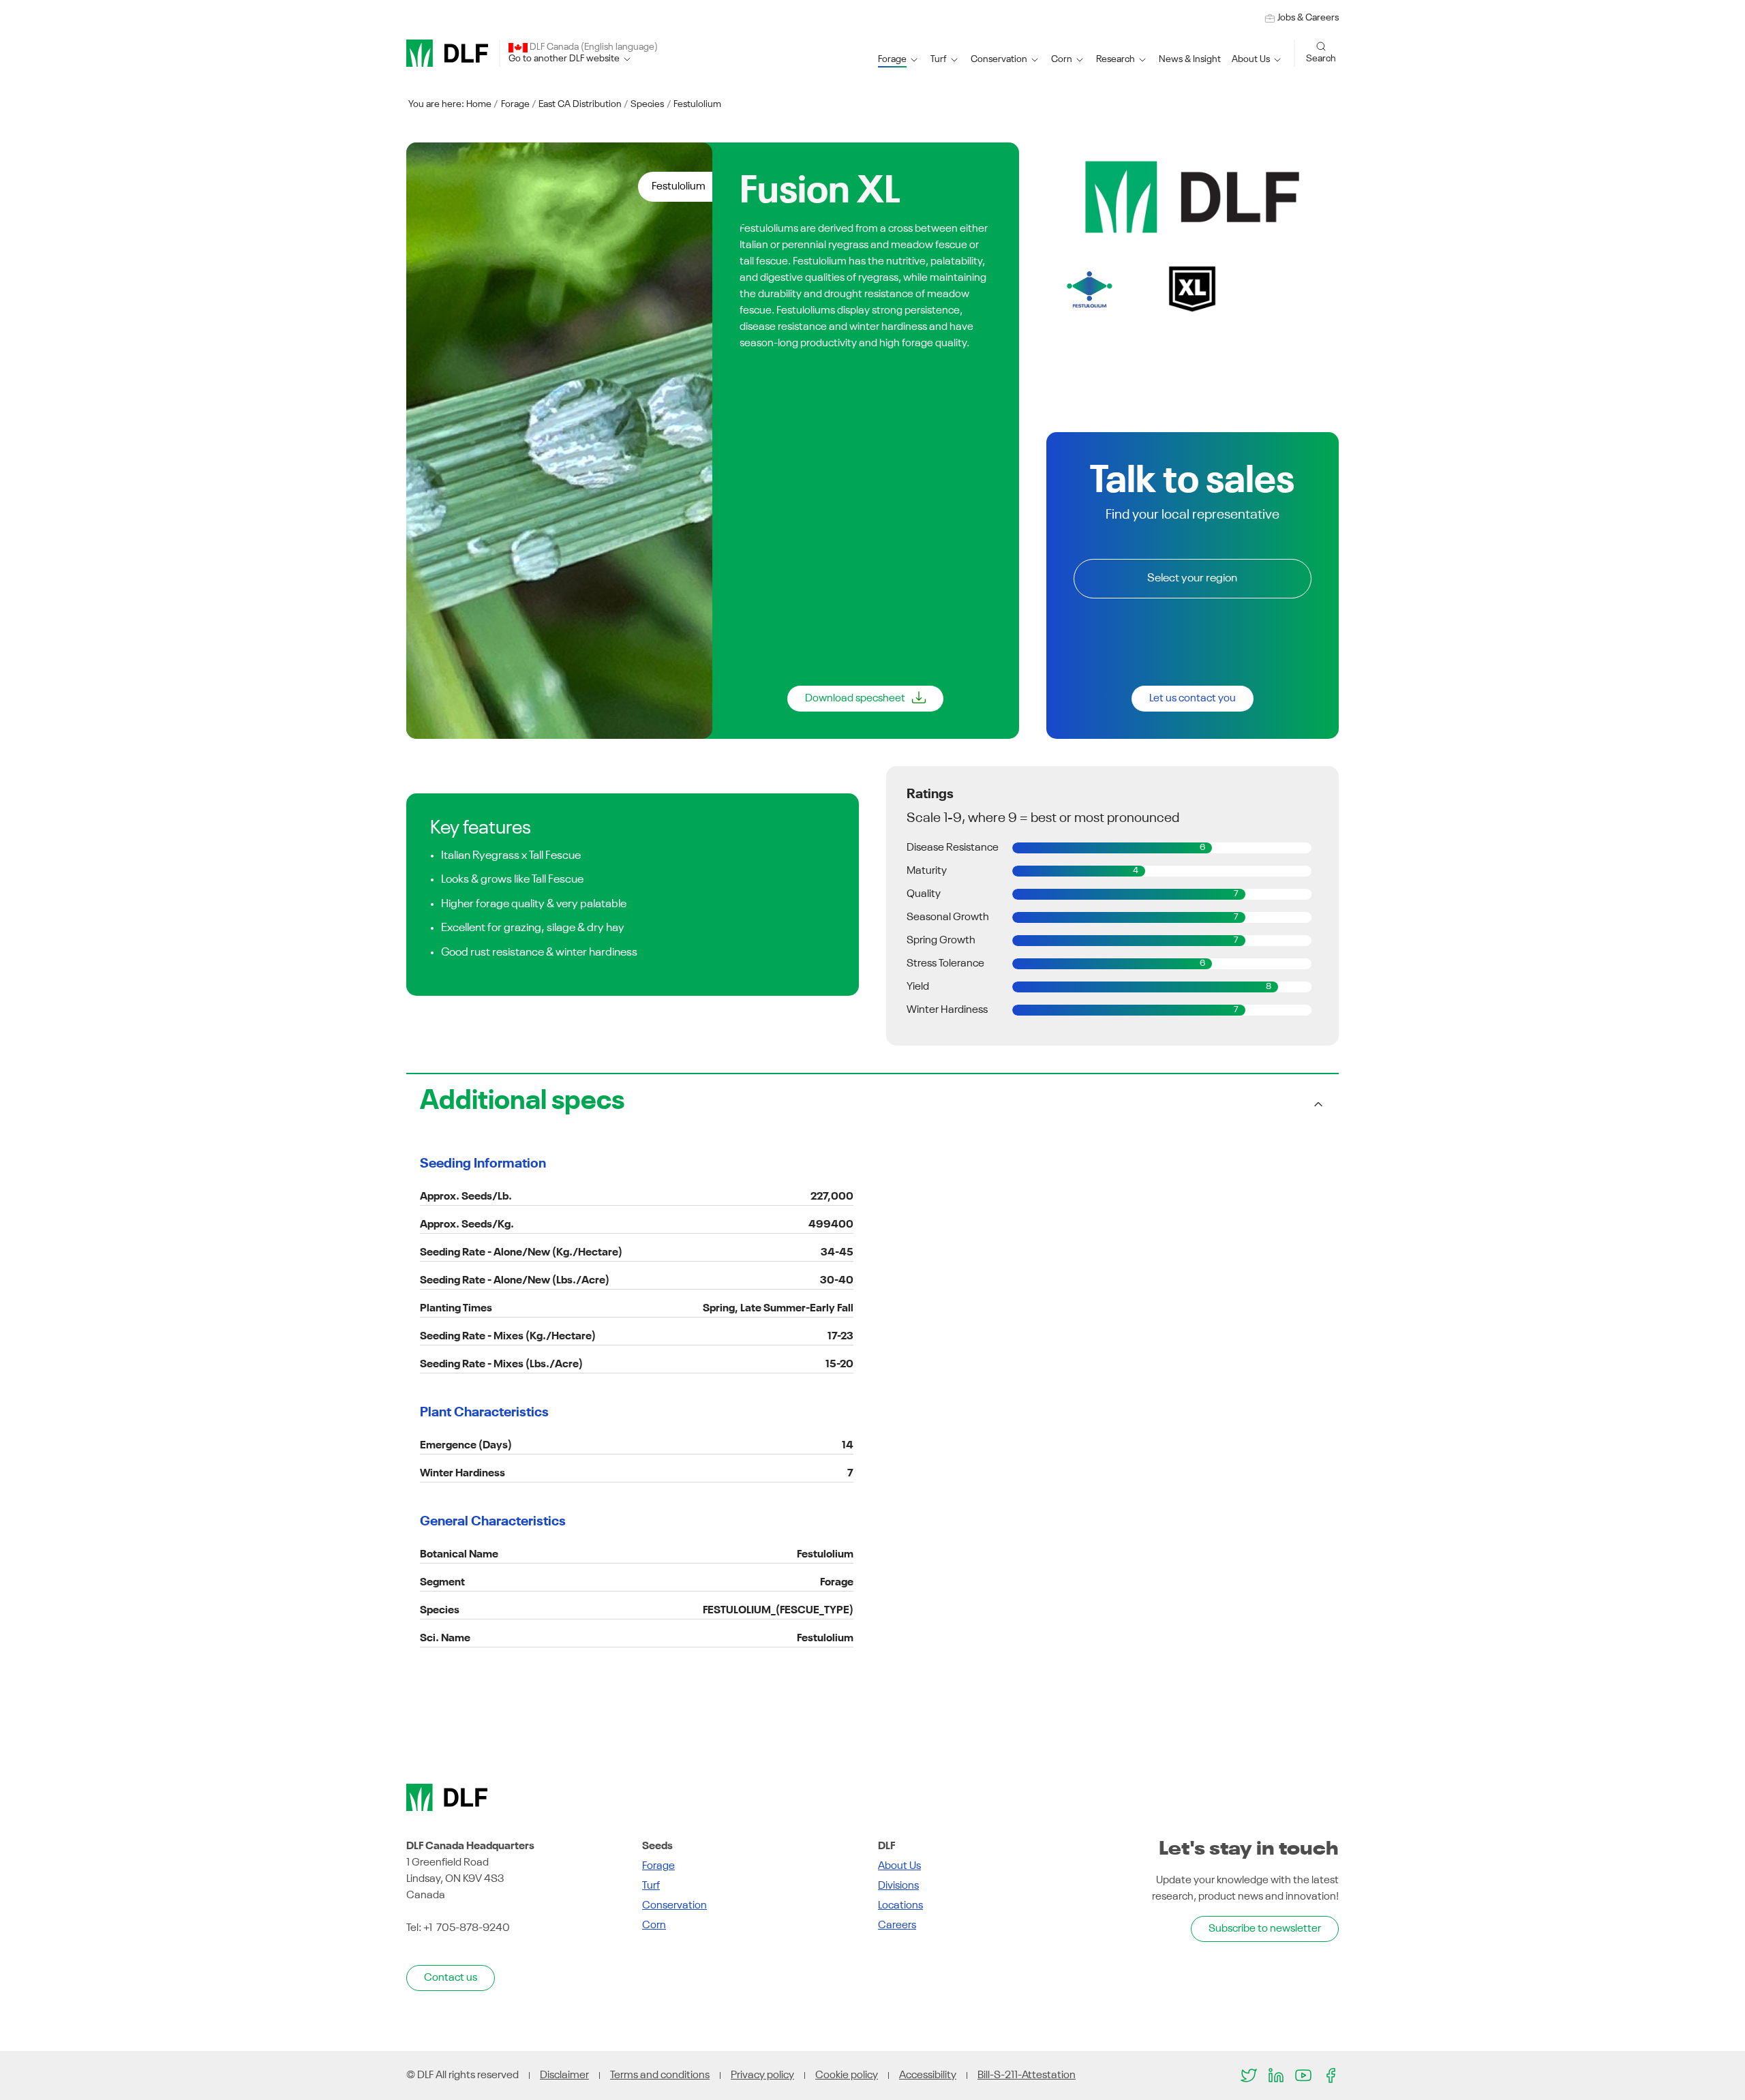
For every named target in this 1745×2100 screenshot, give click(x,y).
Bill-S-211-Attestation (1027, 2075)
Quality (924, 894)
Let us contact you (1193, 699)
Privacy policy (762, 2075)
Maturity (927, 871)
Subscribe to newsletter (1265, 1929)
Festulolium (697, 104)
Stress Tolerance (945, 964)
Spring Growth (941, 941)
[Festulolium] (1090, 289)
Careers (897, 1926)
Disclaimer (564, 2075)
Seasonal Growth (948, 917)
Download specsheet (855, 699)
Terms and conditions (660, 2075)
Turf (651, 1886)
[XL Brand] (1193, 289)
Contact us (451, 1978)
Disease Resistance (953, 848)
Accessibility (928, 2075)
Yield (918, 987)
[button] (899, 60)
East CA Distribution (580, 104)
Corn (654, 1926)
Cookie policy (847, 2075)
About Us (899, 1866)
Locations (900, 1906)
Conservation (674, 1906)
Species (647, 104)
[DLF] (447, 53)
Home (479, 104)
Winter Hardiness (947, 1010)
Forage (515, 104)
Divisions (898, 1886)
